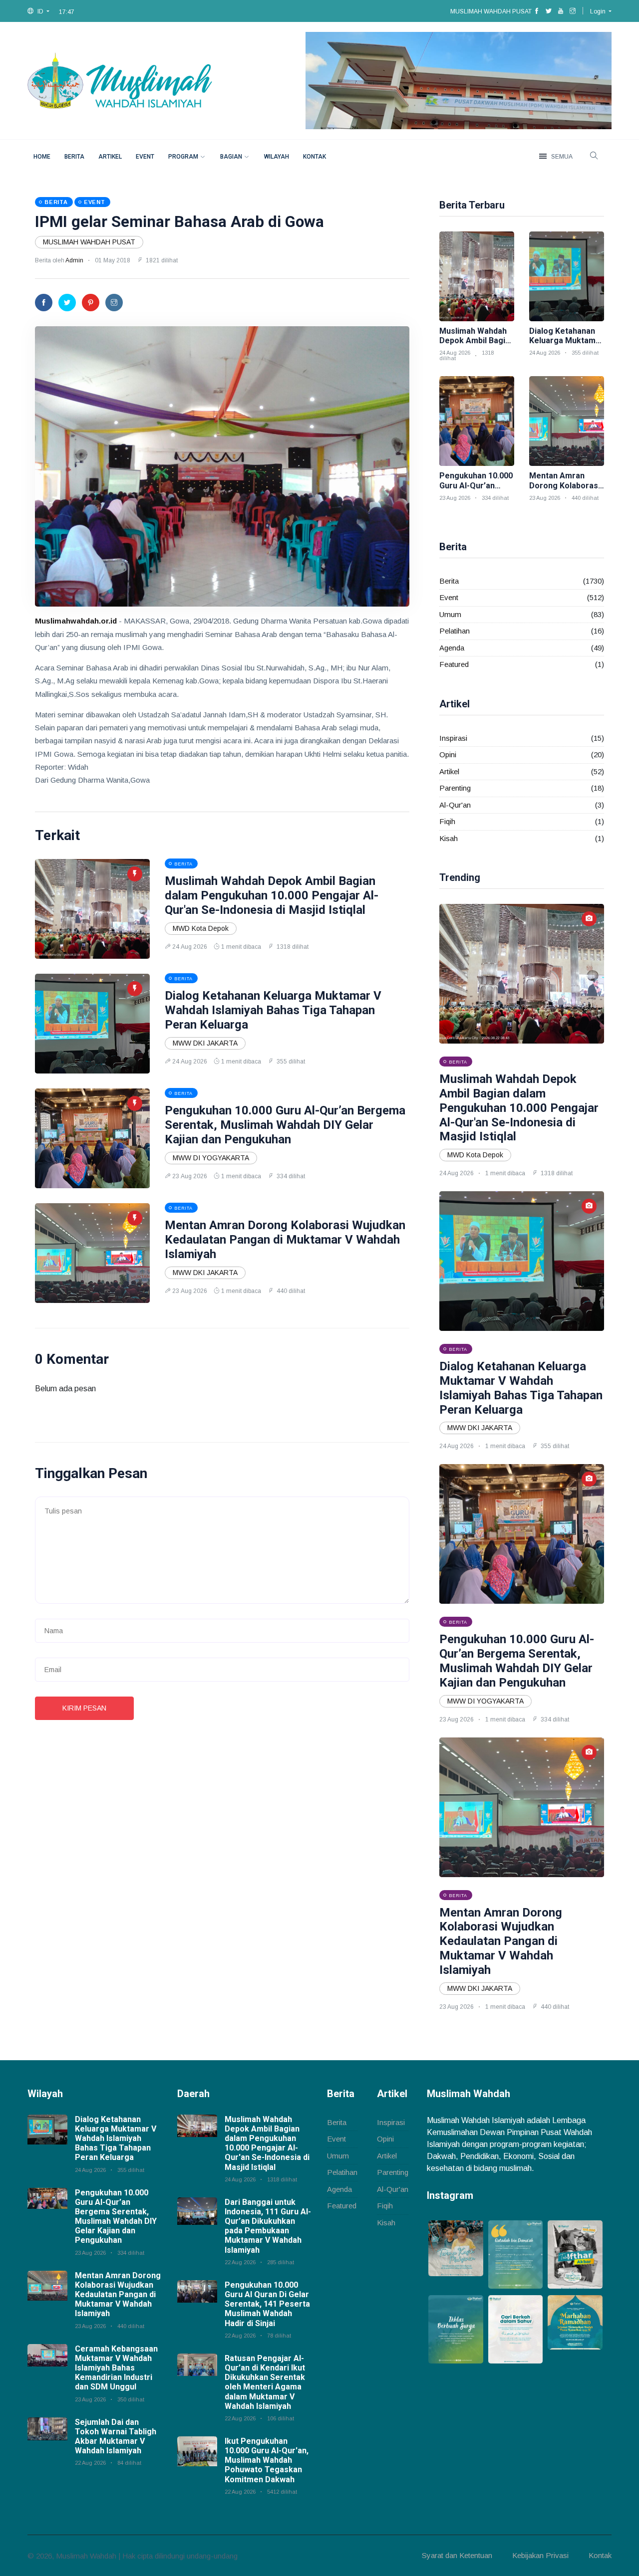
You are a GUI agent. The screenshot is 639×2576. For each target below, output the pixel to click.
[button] (38, 11)
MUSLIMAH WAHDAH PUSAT (89, 242)
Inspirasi (453, 738)
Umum (450, 614)
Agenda (452, 648)
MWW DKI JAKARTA (205, 1043)
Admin (74, 260)
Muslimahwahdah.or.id (76, 621)
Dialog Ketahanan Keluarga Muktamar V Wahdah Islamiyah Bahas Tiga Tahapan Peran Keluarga (273, 1010)
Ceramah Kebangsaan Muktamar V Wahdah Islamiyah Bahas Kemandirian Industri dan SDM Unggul (116, 2368)
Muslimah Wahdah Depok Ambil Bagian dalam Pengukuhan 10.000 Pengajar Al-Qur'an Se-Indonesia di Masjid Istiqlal (272, 895)
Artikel (110, 157)
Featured (454, 664)
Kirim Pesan (84, 1708)
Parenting (455, 788)
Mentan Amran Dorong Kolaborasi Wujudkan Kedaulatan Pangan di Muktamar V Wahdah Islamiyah (285, 1240)
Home (42, 157)
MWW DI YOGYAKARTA (211, 1158)
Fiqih (447, 821)
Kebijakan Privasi (540, 2555)
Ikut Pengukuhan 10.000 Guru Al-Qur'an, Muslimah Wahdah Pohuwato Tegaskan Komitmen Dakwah (267, 2460)
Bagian (231, 157)
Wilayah (277, 157)
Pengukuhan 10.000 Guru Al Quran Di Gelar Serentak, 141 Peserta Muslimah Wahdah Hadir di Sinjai (267, 2304)
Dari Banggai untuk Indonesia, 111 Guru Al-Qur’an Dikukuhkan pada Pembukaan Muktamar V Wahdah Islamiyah (268, 2226)
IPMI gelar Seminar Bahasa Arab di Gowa (179, 222)
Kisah (449, 838)
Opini (448, 754)
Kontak (315, 157)
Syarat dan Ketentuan (457, 2555)
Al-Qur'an (455, 805)
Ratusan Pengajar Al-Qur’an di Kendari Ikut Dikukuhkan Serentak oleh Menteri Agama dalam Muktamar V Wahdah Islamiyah (265, 2382)
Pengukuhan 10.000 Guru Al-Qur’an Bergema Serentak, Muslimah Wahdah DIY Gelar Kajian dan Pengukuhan (285, 1125)
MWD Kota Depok (201, 928)
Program (183, 157)
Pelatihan (455, 631)
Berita (74, 157)
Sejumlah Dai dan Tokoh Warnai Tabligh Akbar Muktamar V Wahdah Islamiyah (116, 2437)
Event (145, 157)
